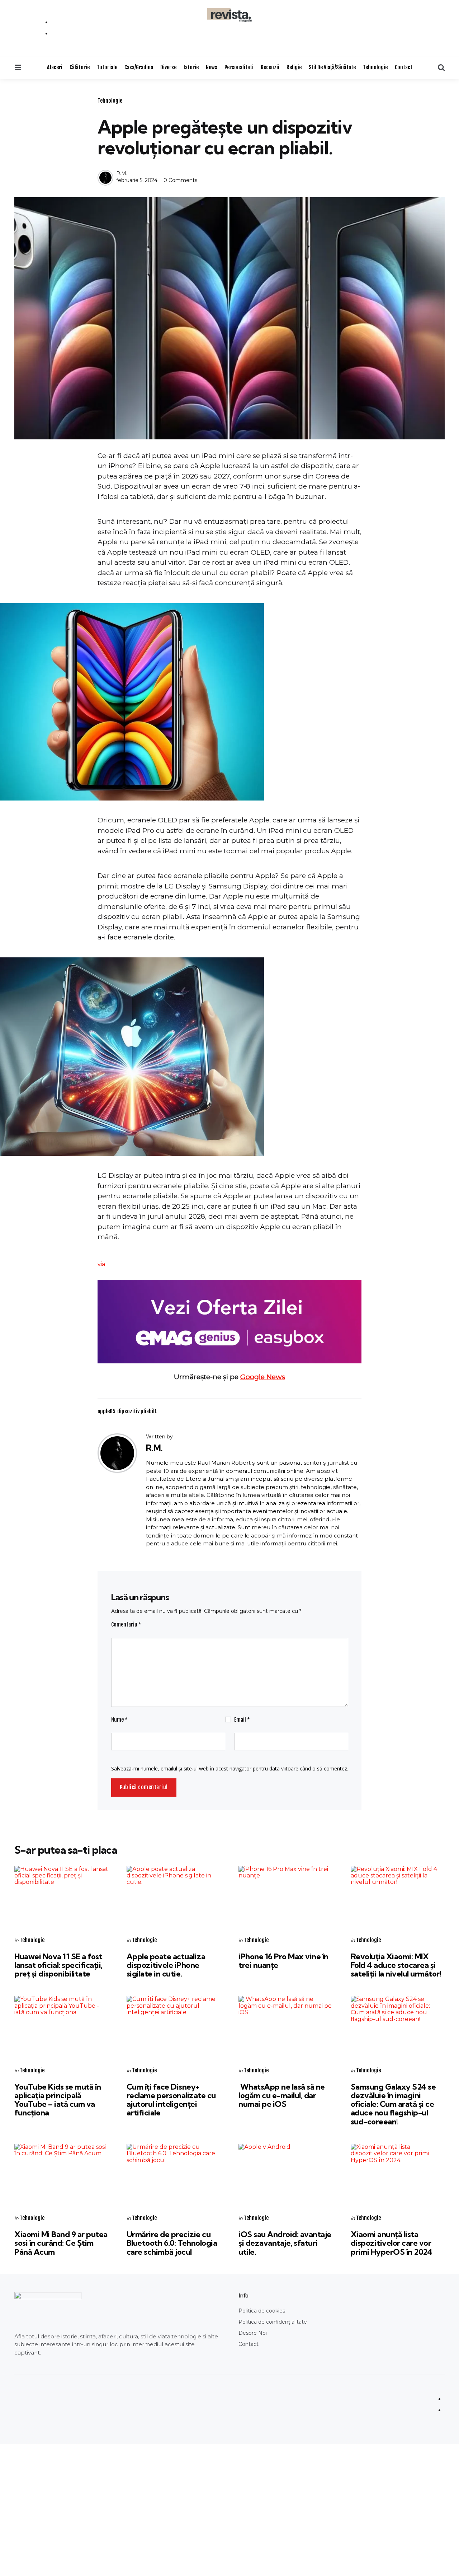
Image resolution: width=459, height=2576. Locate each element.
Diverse (168, 67)
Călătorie (80, 67)
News (212, 67)
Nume (119, 1720)
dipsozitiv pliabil (137, 1411)
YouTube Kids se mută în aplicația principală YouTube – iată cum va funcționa (58, 2100)
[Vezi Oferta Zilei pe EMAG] (229, 1322)
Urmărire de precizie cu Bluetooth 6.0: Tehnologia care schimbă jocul (172, 2243)
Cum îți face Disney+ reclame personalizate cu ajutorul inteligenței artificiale (171, 2100)
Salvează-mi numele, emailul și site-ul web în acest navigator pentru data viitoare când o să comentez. (230, 1768)
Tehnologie (375, 67)
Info (243, 2296)
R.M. (122, 173)
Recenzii (270, 67)
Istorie (191, 67)
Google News (263, 1377)
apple (107, 1411)
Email (242, 1720)
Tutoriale (107, 67)
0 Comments (180, 180)
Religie (294, 67)
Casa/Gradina (139, 67)
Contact (404, 67)
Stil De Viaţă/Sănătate (332, 67)
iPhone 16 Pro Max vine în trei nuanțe (283, 1961)
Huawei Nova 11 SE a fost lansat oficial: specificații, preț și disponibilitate (58, 1965)
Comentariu (126, 1625)
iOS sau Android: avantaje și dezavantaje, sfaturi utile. (285, 2243)
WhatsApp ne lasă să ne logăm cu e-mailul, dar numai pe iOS (282, 2095)
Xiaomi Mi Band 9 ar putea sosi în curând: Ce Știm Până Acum (61, 2243)
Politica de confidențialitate (273, 2322)
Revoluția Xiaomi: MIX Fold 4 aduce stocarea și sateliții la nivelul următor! (396, 1965)
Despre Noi (253, 2333)
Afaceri (55, 67)
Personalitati (239, 67)
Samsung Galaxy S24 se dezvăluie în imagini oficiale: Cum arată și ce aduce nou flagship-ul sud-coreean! (393, 2104)
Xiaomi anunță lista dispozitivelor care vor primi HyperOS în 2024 (392, 2243)
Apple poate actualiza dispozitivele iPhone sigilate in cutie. (166, 1965)
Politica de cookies (262, 2311)
